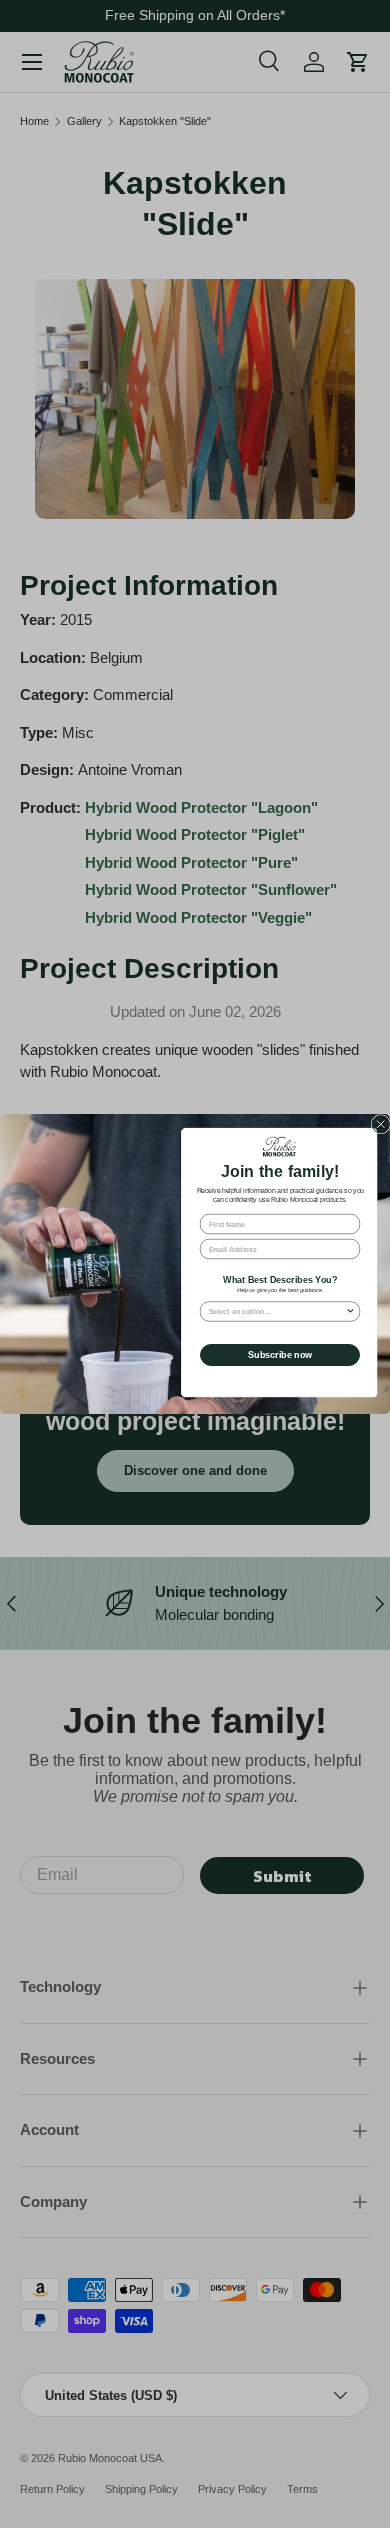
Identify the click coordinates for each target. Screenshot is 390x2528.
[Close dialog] (381, 1125)
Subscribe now (280, 1355)
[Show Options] (351, 1311)
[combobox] (277, 1311)
